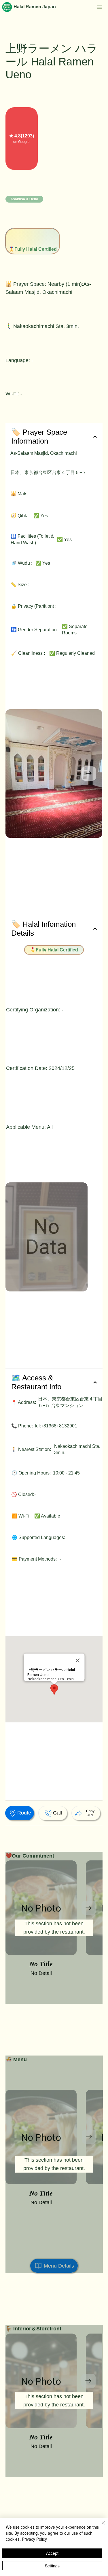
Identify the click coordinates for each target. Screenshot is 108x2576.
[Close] (100, 2526)
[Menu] (100, 7)
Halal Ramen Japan (35, 7)
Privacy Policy (34, 2539)
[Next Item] (89, 774)
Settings (52, 2566)
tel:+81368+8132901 (56, 1426)
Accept (52, 2553)
